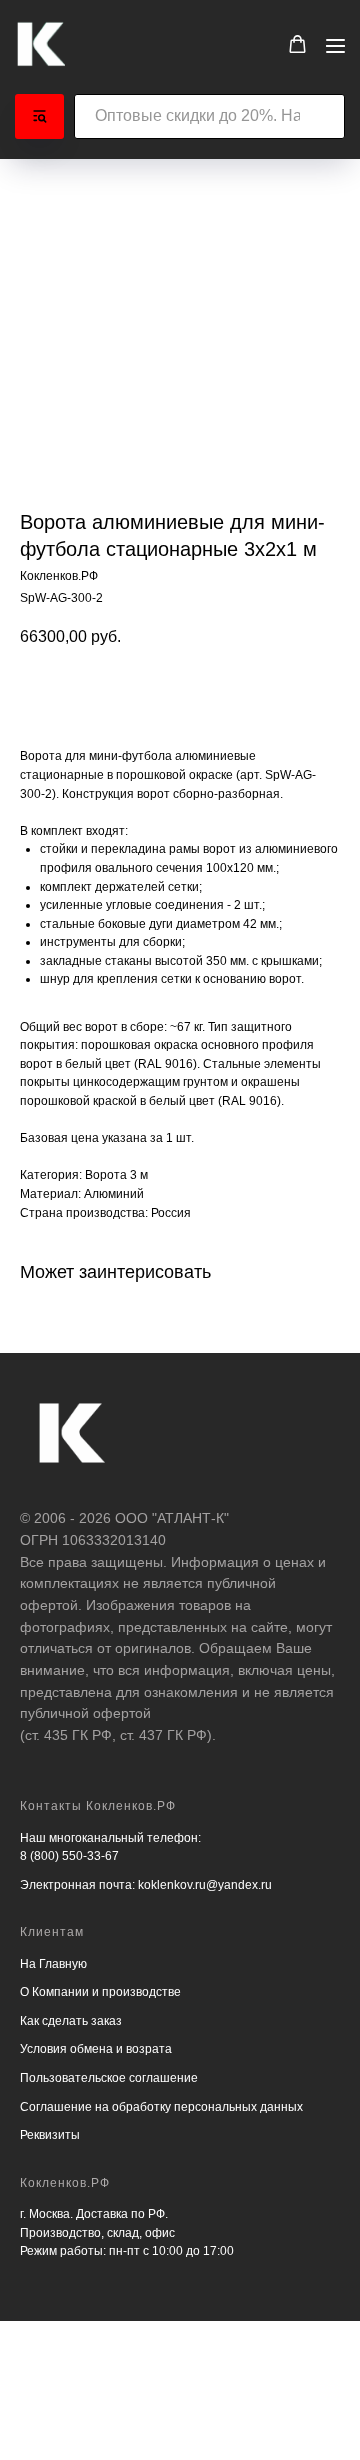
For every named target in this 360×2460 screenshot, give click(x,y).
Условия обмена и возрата (96, 2049)
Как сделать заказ (71, 2021)
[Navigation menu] (335, 45)
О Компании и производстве (100, 1992)
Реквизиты (50, 2135)
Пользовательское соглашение (109, 2078)
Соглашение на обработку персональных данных (161, 2107)
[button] (297, 44)
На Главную (53, 1964)
